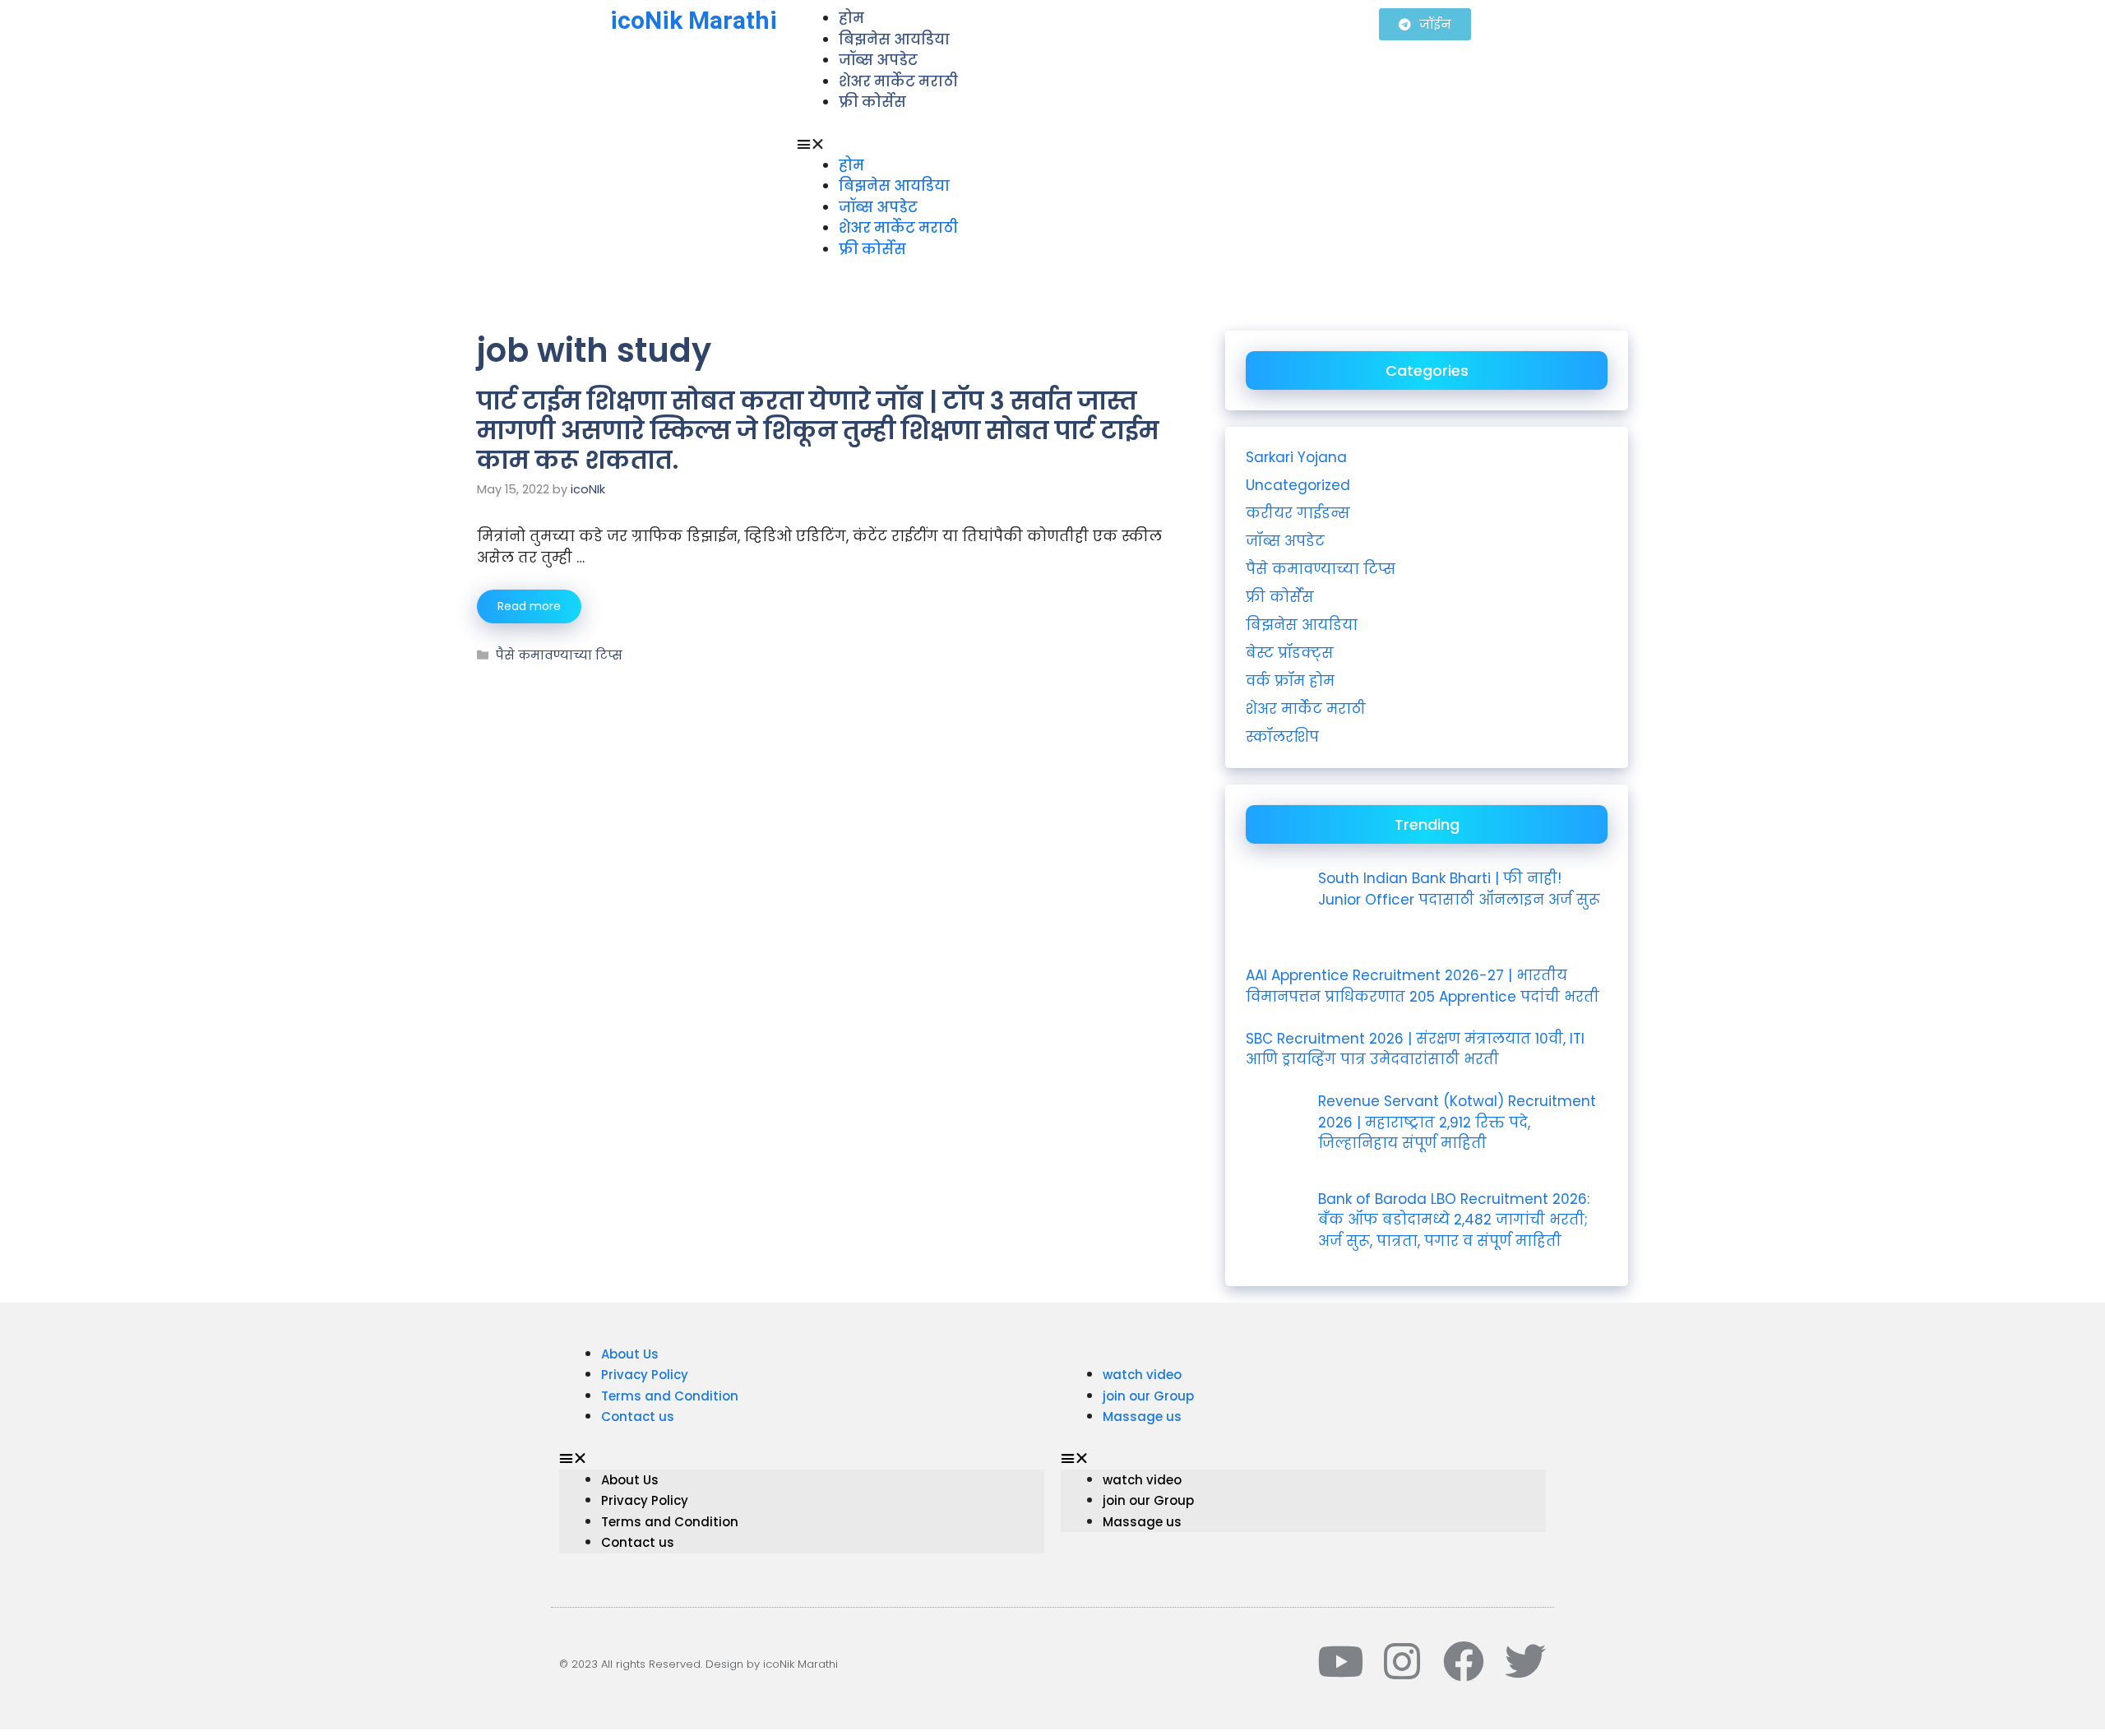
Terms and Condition (670, 1396)
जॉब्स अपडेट (878, 60)
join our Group (1148, 1396)
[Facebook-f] (1464, 1661)
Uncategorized (1298, 485)
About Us (630, 1354)
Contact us (638, 1417)
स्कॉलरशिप (1282, 737)
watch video (1142, 1375)
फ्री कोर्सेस (872, 102)
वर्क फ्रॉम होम (1290, 681)
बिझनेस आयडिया (894, 39)
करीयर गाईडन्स (1298, 513)
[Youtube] (1340, 1661)
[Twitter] (1525, 1661)
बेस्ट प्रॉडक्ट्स (1290, 653)
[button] (1080, 145)
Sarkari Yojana (1296, 457)
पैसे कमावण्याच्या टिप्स (559, 655)
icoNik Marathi (694, 20)
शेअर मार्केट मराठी (898, 81)
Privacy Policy (645, 1375)
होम (851, 165)
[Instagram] (1402, 1661)
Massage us (1142, 1417)
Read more (529, 606)
